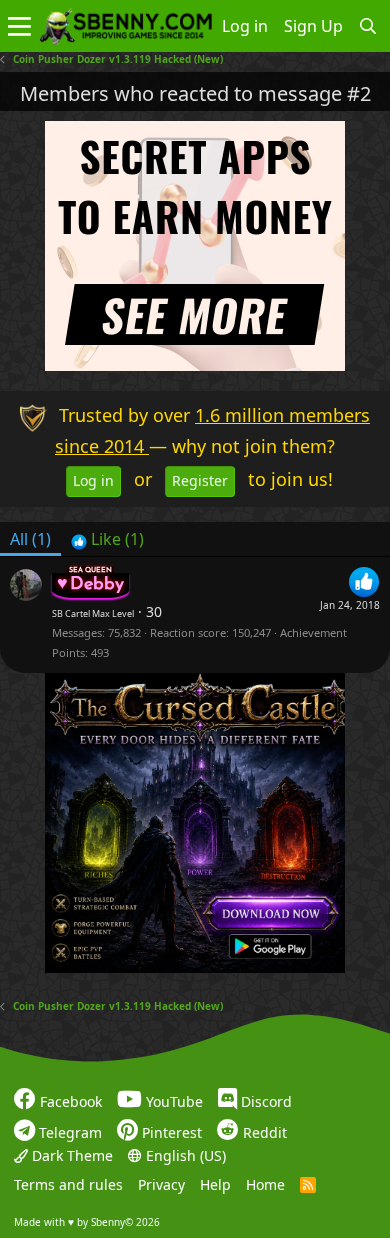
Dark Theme (70, 1154)
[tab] (107, 539)
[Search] (368, 26)
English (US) (184, 1154)
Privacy (161, 1184)
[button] (19, 26)
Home (265, 1184)
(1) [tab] (30, 539)
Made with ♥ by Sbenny (87, 1221)
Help (215, 1184)
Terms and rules (68, 1184)
